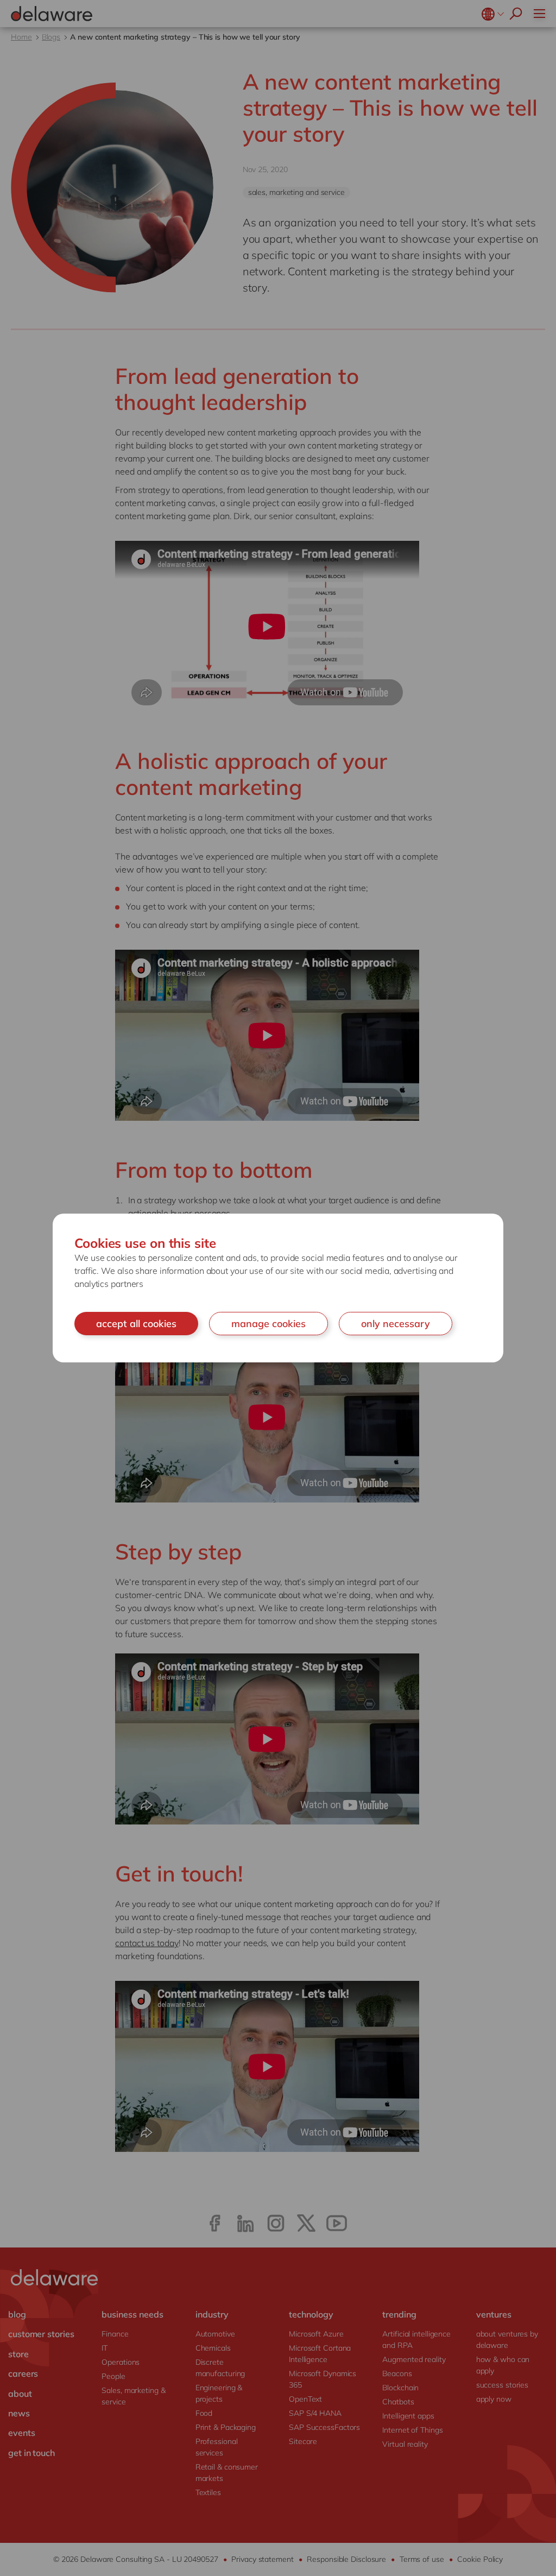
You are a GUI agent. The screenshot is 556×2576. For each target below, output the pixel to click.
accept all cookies (136, 1324)
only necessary (396, 1324)
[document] (278, 1288)
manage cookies (268, 1324)
